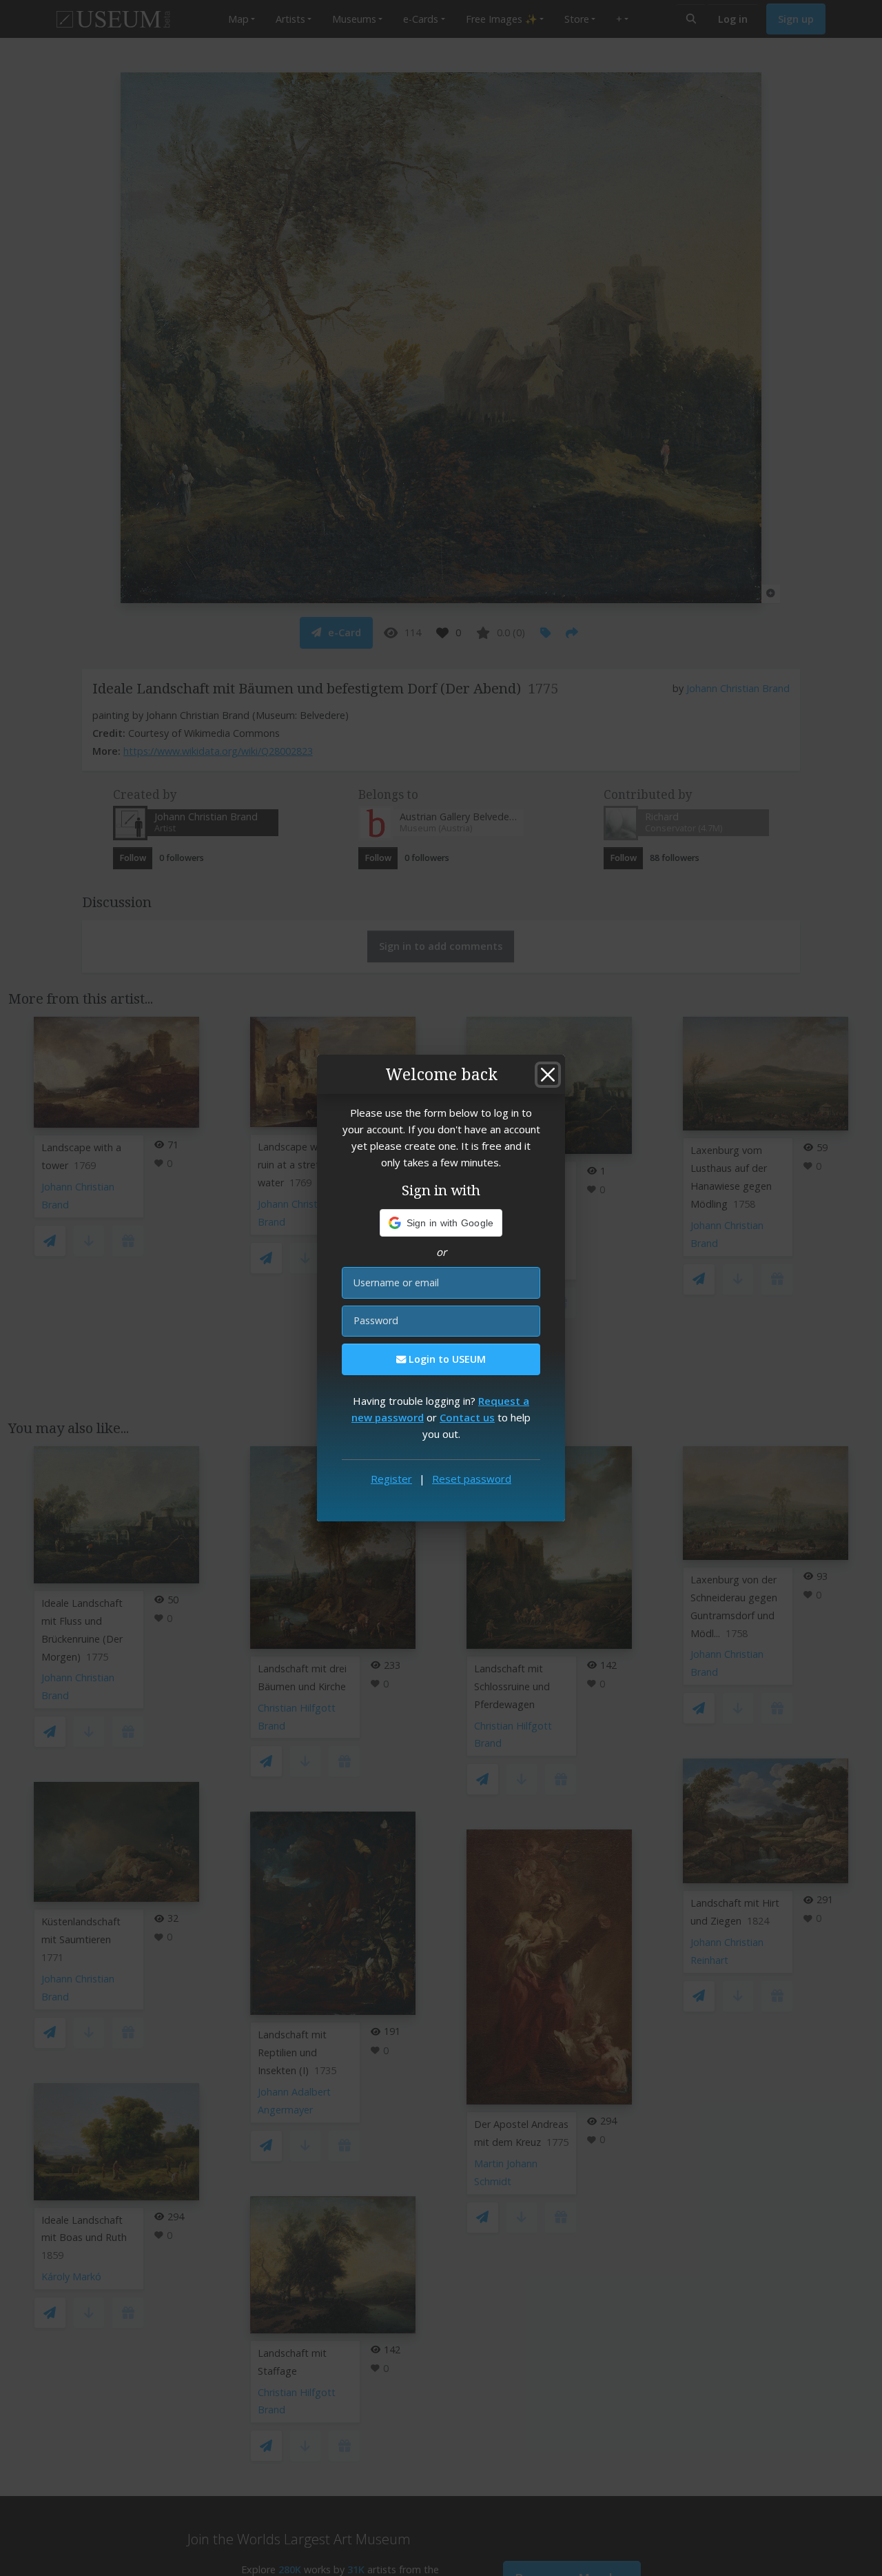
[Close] (548, 1075)
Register (391, 1479)
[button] (441, 1223)
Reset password (472, 1479)
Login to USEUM (446, 1359)
